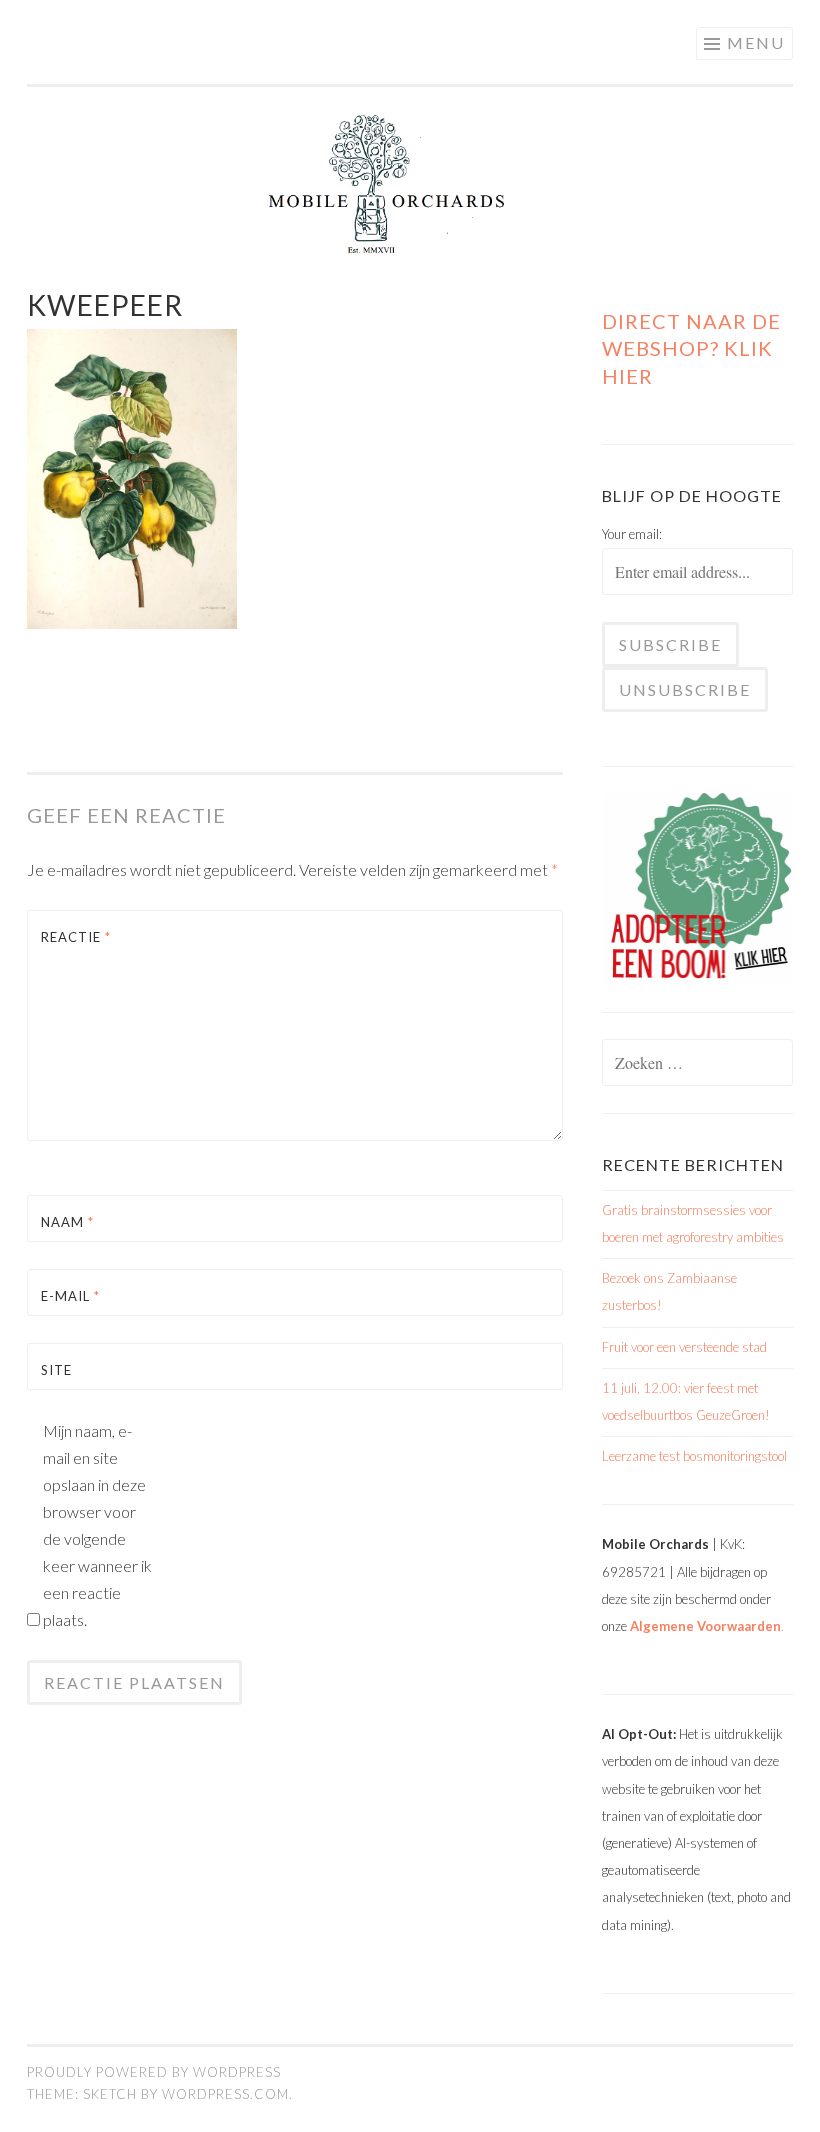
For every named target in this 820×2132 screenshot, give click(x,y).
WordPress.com (225, 2094)
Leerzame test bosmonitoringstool (694, 1456)
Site (56, 1370)
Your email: (632, 534)
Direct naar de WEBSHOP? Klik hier (691, 348)
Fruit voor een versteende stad (684, 1347)
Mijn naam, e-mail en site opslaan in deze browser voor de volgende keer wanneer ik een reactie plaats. (97, 1525)
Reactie (76, 937)
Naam (67, 1222)
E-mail (70, 1296)
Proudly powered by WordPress (154, 2072)
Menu (756, 42)
